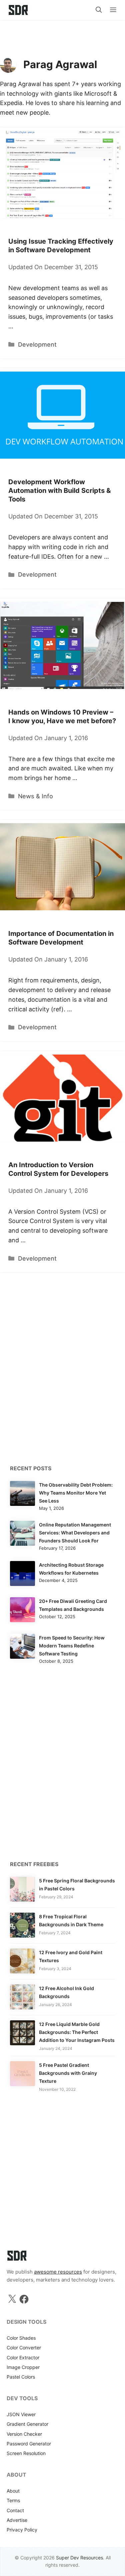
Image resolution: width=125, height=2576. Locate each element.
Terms (13, 2500)
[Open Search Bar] (99, 10)
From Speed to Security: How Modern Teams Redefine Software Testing (72, 1646)
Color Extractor (23, 2357)
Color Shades (21, 2338)
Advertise (17, 2520)
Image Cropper (23, 2367)
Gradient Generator (27, 2424)
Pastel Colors (21, 2377)
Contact (15, 2510)
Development (37, 344)
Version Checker (24, 2434)
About (13, 2491)
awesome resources (58, 2272)
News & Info (35, 796)
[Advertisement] (63, 35)
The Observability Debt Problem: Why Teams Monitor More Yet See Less (76, 1493)
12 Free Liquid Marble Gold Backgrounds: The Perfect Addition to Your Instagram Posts (77, 2032)
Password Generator (29, 2444)
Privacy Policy (22, 2530)
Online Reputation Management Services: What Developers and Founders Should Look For (75, 1533)
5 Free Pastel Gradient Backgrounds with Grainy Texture (68, 2073)
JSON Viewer (21, 2414)
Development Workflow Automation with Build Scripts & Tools (59, 491)
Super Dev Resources (79, 2558)
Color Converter (24, 2348)
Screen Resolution (26, 2453)
